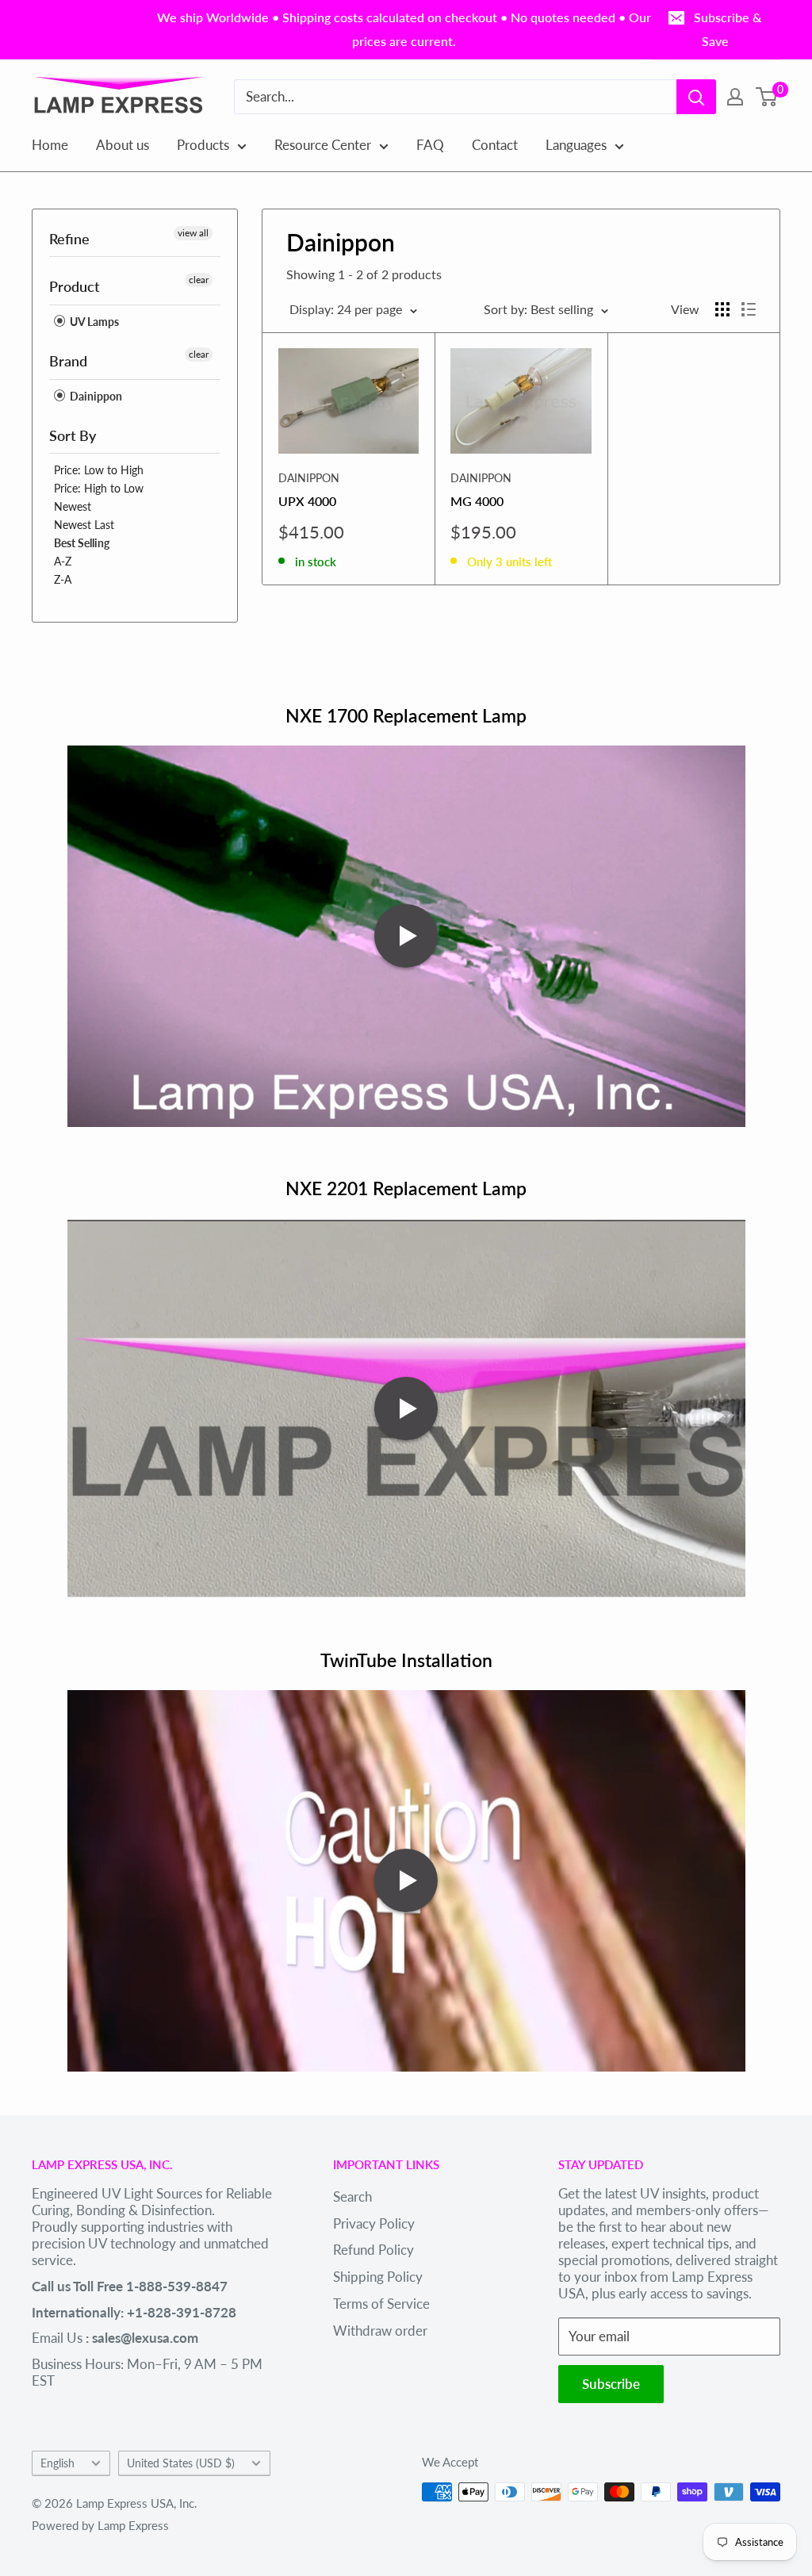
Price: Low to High (99, 470)
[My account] (735, 97)
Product (75, 286)
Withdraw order (380, 2331)
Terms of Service (381, 2304)
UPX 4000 (307, 501)
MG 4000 (477, 501)
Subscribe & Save (728, 29)
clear (199, 280)
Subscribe (611, 2384)
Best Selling (82, 543)
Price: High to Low (99, 488)
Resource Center (323, 145)
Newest (73, 506)
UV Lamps (93, 322)
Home (50, 145)
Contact (495, 145)
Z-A (63, 579)
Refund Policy (373, 2250)
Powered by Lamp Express (100, 2525)
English (57, 2463)
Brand (68, 361)
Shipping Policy (378, 2277)
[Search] (696, 97)
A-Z (63, 561)
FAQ (430, 145)
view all (193, 233)
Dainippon (95, 396)
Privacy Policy (374, 2223)
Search (352, 2196)
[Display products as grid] (722, 309)
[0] (767, 97)
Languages (576, 145)
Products (203, 145)
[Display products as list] (749, 309)
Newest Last (84, 525)
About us (123, 145)
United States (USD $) (181, 2463)
